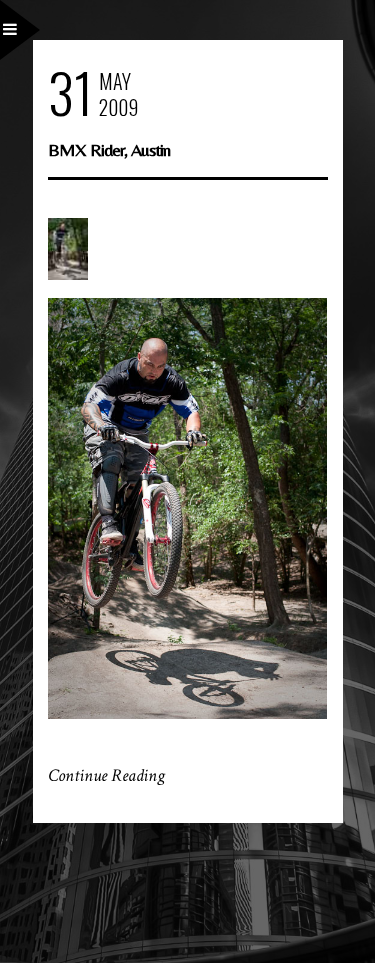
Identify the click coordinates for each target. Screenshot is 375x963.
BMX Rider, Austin (109, 149)
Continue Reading (106, 775)
